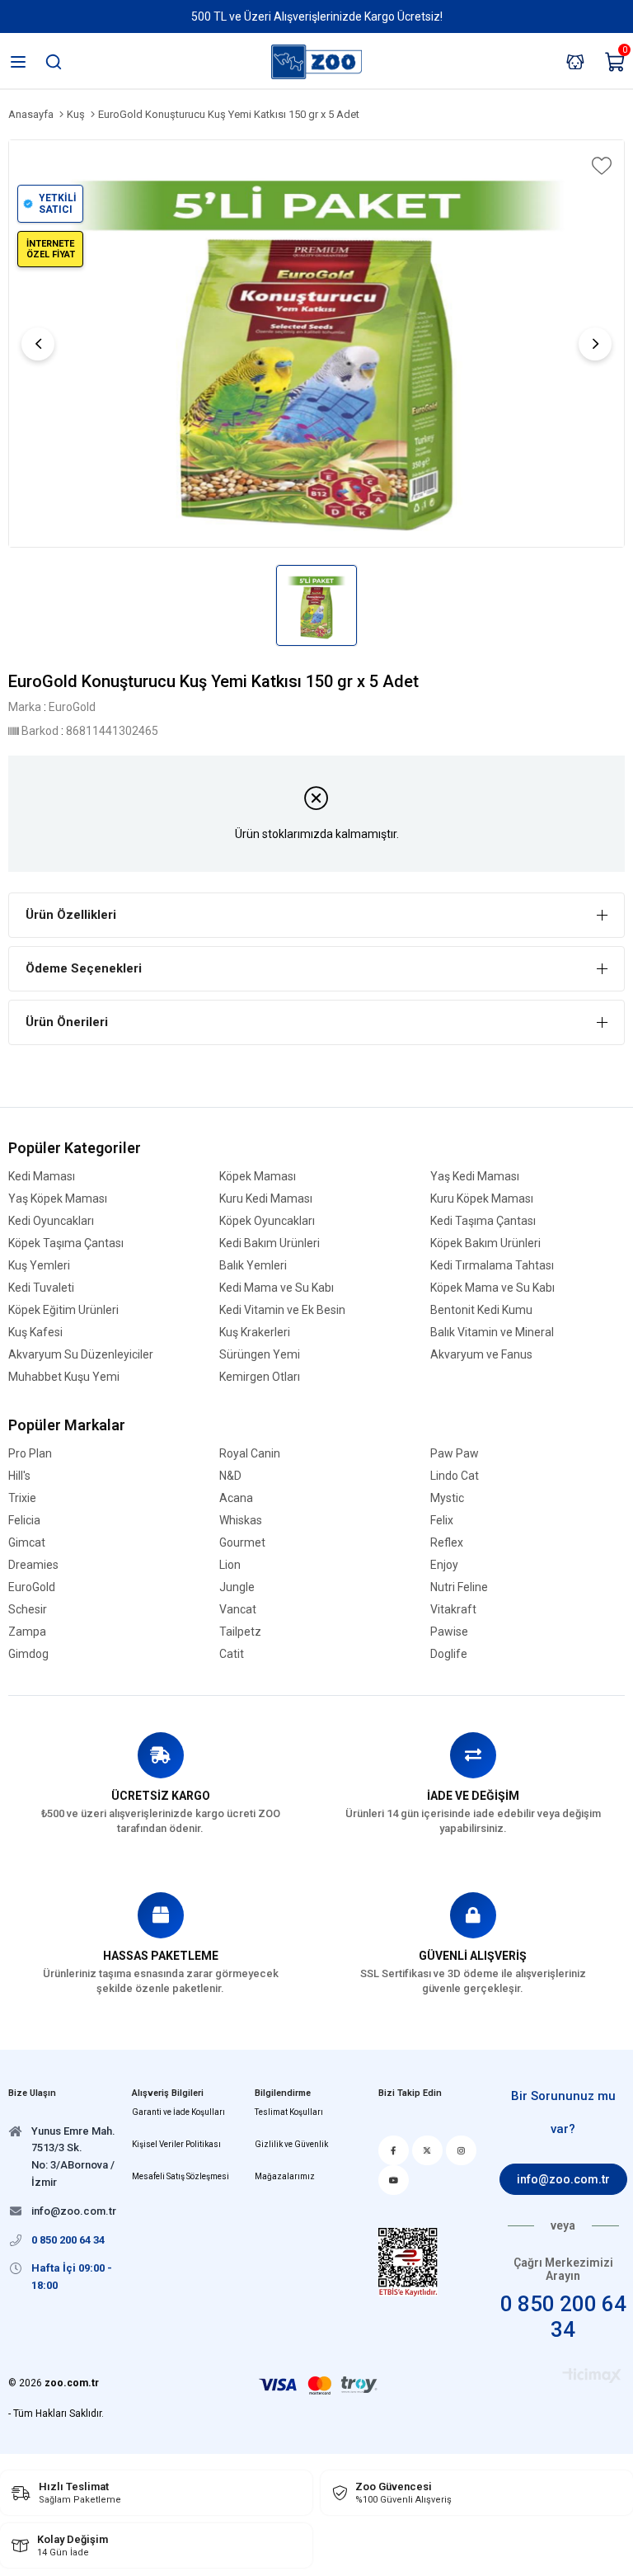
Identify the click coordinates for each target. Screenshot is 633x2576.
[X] (427, 2150)
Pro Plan (30, 1454)
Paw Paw (455, 1454)
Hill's (19, 1476)
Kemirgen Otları (260, 1377)
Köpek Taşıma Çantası (66, 1243)
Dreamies (33, 1565)
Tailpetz (240, 1632)
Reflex (447, 1543)
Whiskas (241, 1521)
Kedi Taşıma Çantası (483, 1221)
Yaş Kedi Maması (475, 1177)
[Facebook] (394, 2150)
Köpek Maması (258, 1177)
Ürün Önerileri (67, 1022)
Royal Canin (250, 1454)
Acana (236, 1498)
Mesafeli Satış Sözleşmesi (181, 2176)
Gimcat (27, 1543)
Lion (230, 1565)
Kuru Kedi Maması (266, 1199)
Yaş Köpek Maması (58, 1199)
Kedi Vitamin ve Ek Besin (282, 1310)
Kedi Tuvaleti (41, 1288)
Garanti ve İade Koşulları (178, 2112)
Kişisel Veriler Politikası (176, 2144)
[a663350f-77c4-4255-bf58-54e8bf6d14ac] (408, 2262)
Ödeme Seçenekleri (84, 968)
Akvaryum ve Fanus (481, 1355)
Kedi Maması (42, 1177)
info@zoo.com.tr (563, 2179)
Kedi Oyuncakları (51, 1221)
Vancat (238, 1610)
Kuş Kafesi (35, 1333)
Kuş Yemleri (39, 1266)
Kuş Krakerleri (255, 1333)
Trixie (22, 1498)
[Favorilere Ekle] (600, 166)
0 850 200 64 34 (563, 2317)
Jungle (237, 1587)
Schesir (28, 1610)
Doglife (449, 1654)
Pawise (449, 1632)
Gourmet (242, 1543)
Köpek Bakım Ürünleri (485, 1243)
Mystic (447, 1498)
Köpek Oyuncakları (267, 1221)
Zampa (27, 1632)
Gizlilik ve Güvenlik (291, 2144)
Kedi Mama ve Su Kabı (277, 1288)
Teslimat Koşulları (289, 2112)
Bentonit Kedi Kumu (481, 1310)
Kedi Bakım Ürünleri (270, 1243)
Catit (232, 1654)
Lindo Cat (455, 1476)
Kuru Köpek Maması (482, 1199)
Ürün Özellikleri (71, 915)
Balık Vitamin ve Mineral (492, 1333)
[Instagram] (461, 2150)
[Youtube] (394, 2180)
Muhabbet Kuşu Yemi (64, 1377)
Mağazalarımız (285, 2176)
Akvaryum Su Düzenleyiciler (81, 1355)
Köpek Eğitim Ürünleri (63, 1310)
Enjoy (444, 1565)
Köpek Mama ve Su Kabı (492, 1288)
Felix (442, 1521)
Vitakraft (453, 1610)
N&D (230, 1476)
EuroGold (32, 1587)
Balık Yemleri (253, 1266)
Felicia (24, 1521)
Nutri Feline (459, 1587)
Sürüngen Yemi (260, 1355)
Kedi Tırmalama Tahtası (492, 1266)
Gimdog (28, 1654)
